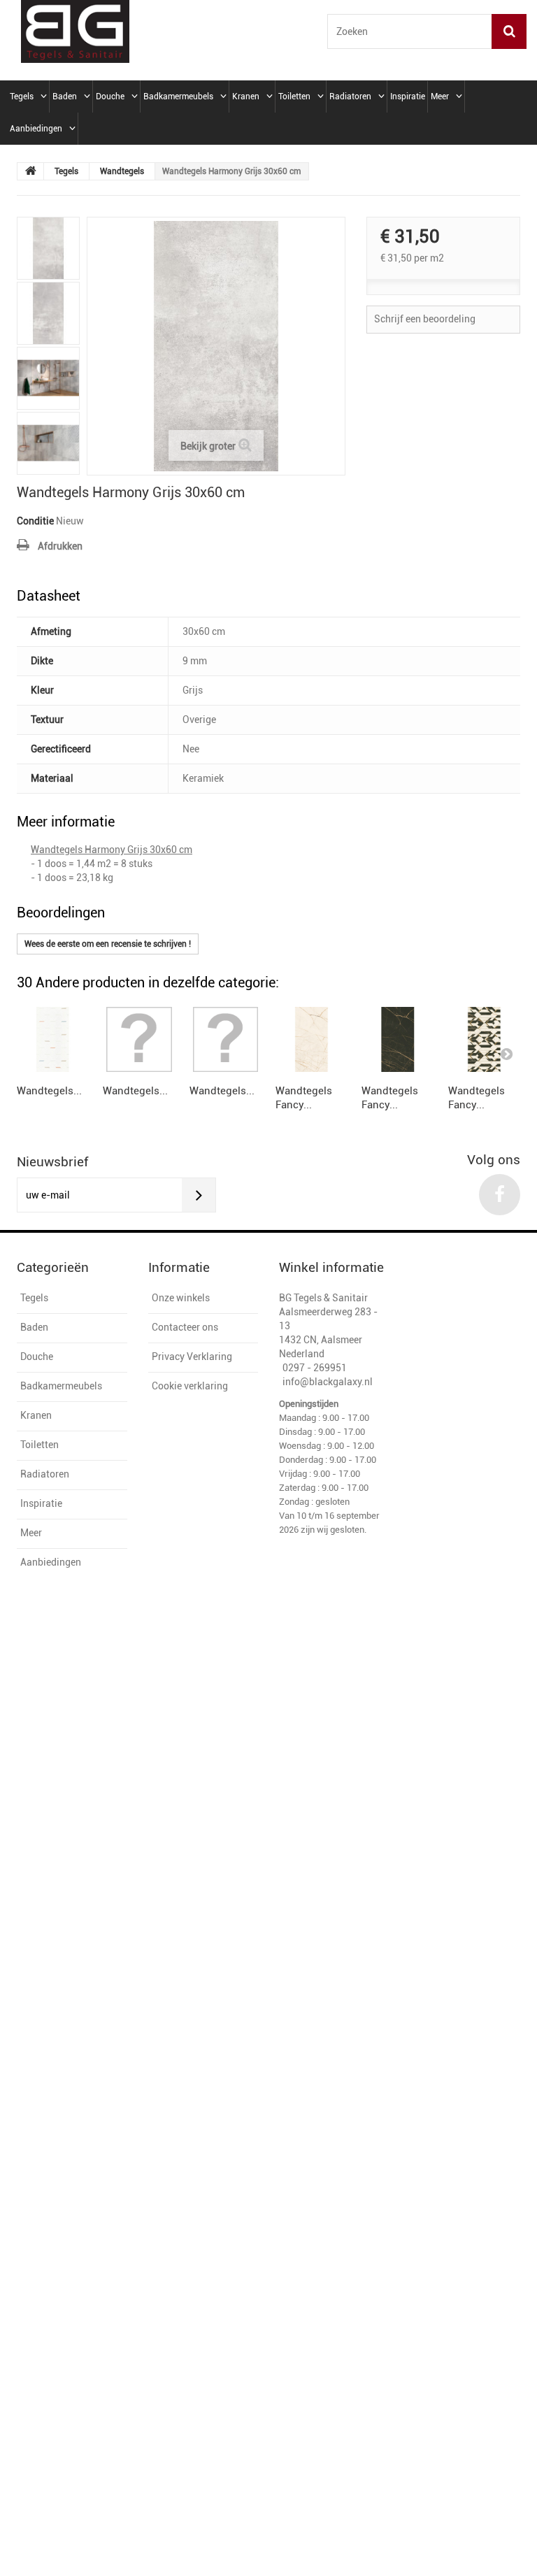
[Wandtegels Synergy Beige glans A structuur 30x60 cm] (225, 1039)
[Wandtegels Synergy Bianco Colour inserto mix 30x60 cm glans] (53, 1039)
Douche (110, 96)
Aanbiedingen (36, 129)
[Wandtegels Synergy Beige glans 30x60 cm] (139, 1039)
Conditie (35, 521)
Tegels (22, 96)
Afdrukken (60, 546)
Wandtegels (122, 171)
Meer (440, 96)
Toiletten (294, 96)
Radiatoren (350, 96)
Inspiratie (408, 96)
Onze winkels (181, 1298)
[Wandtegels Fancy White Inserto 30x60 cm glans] (484, 1039)
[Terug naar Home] (31, 171)
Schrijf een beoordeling (425, 319)
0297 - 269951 (315, 1368)
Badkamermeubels (178, 96)
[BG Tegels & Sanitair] (75, 31)
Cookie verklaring (190, 1386)
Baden (65, 96)
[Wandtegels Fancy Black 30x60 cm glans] (398, 1039)
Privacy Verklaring (192, 1357)
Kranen (246, 96)
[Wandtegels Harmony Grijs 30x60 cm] (48, 248)
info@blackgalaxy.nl (328, 1382)
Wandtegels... (49, 1091)
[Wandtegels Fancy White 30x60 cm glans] (312, 1039)
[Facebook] (500, 1195)
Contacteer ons (185, 1327)
